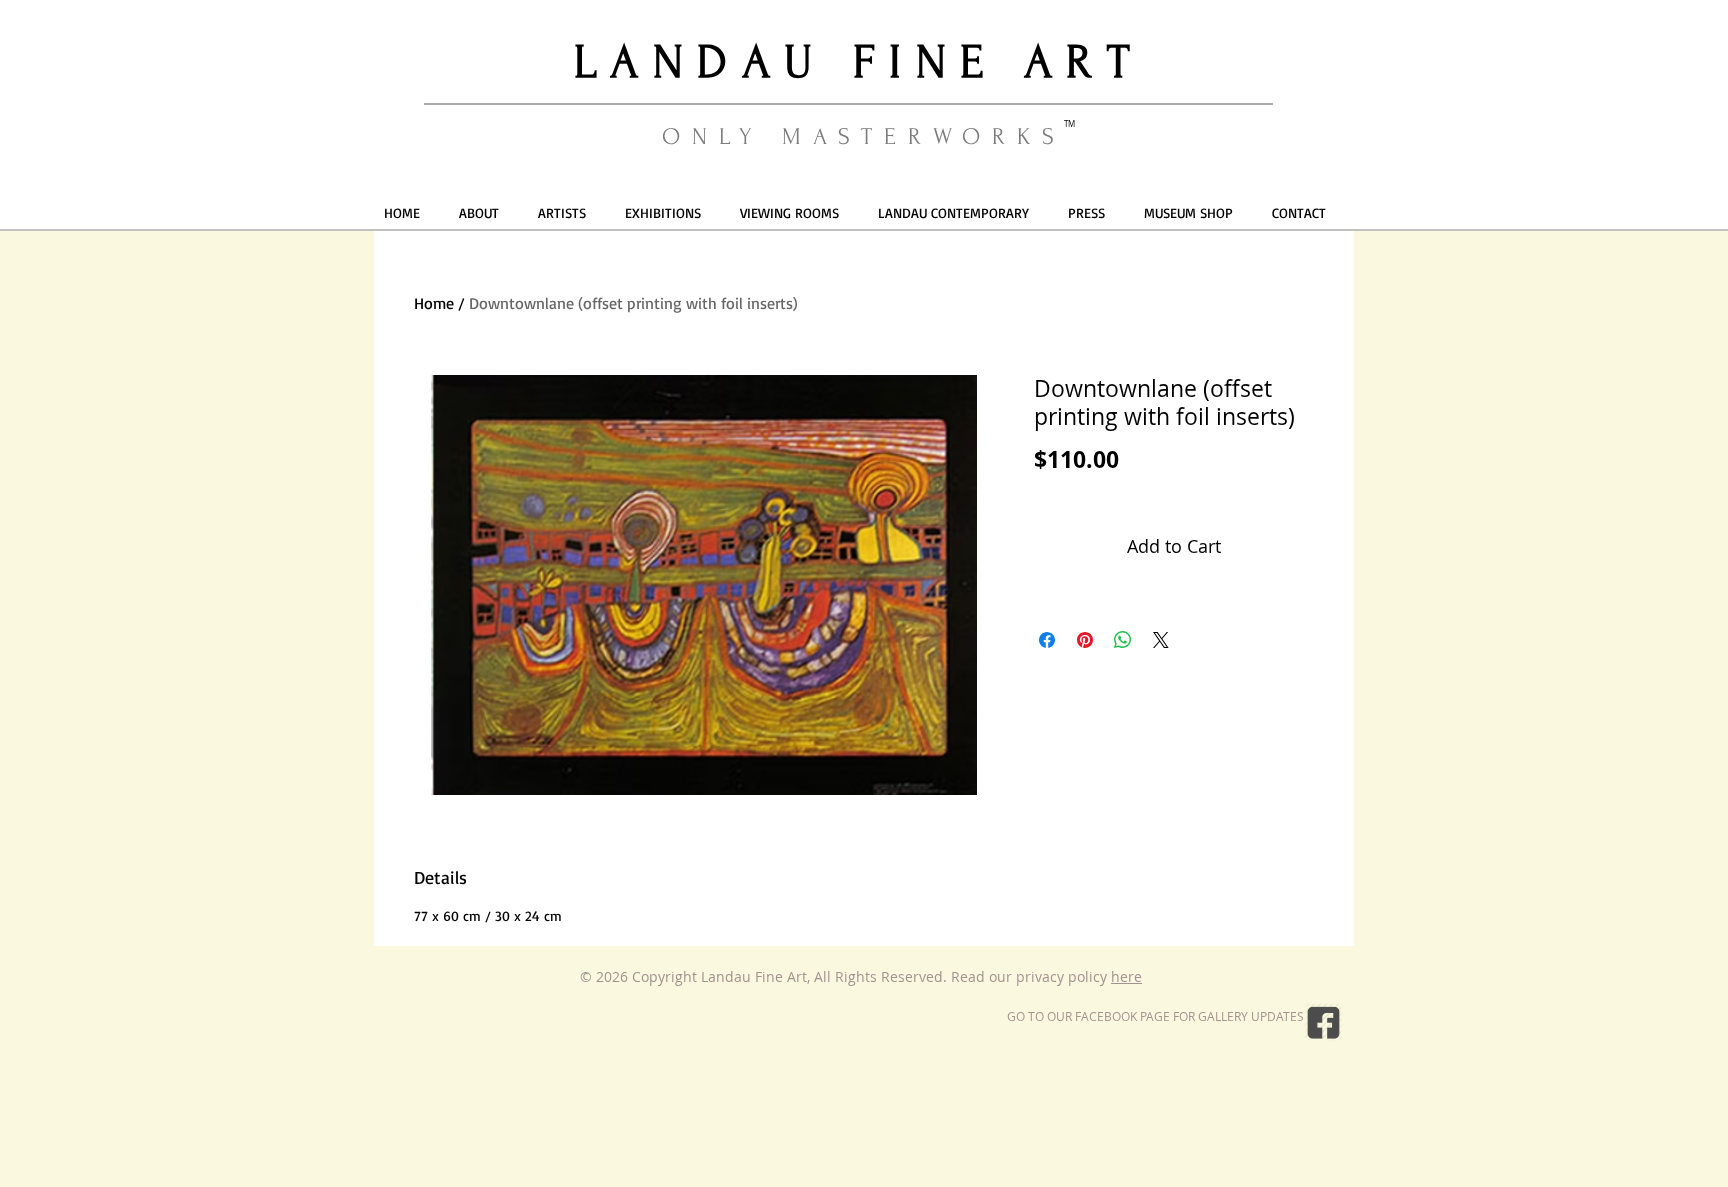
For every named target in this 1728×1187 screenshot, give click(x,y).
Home (434, 303)
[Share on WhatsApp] (1123, 640)
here (1126, 976)
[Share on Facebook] (1047, 640)
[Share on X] (1161, 640)
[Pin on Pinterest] (1085, 640)
